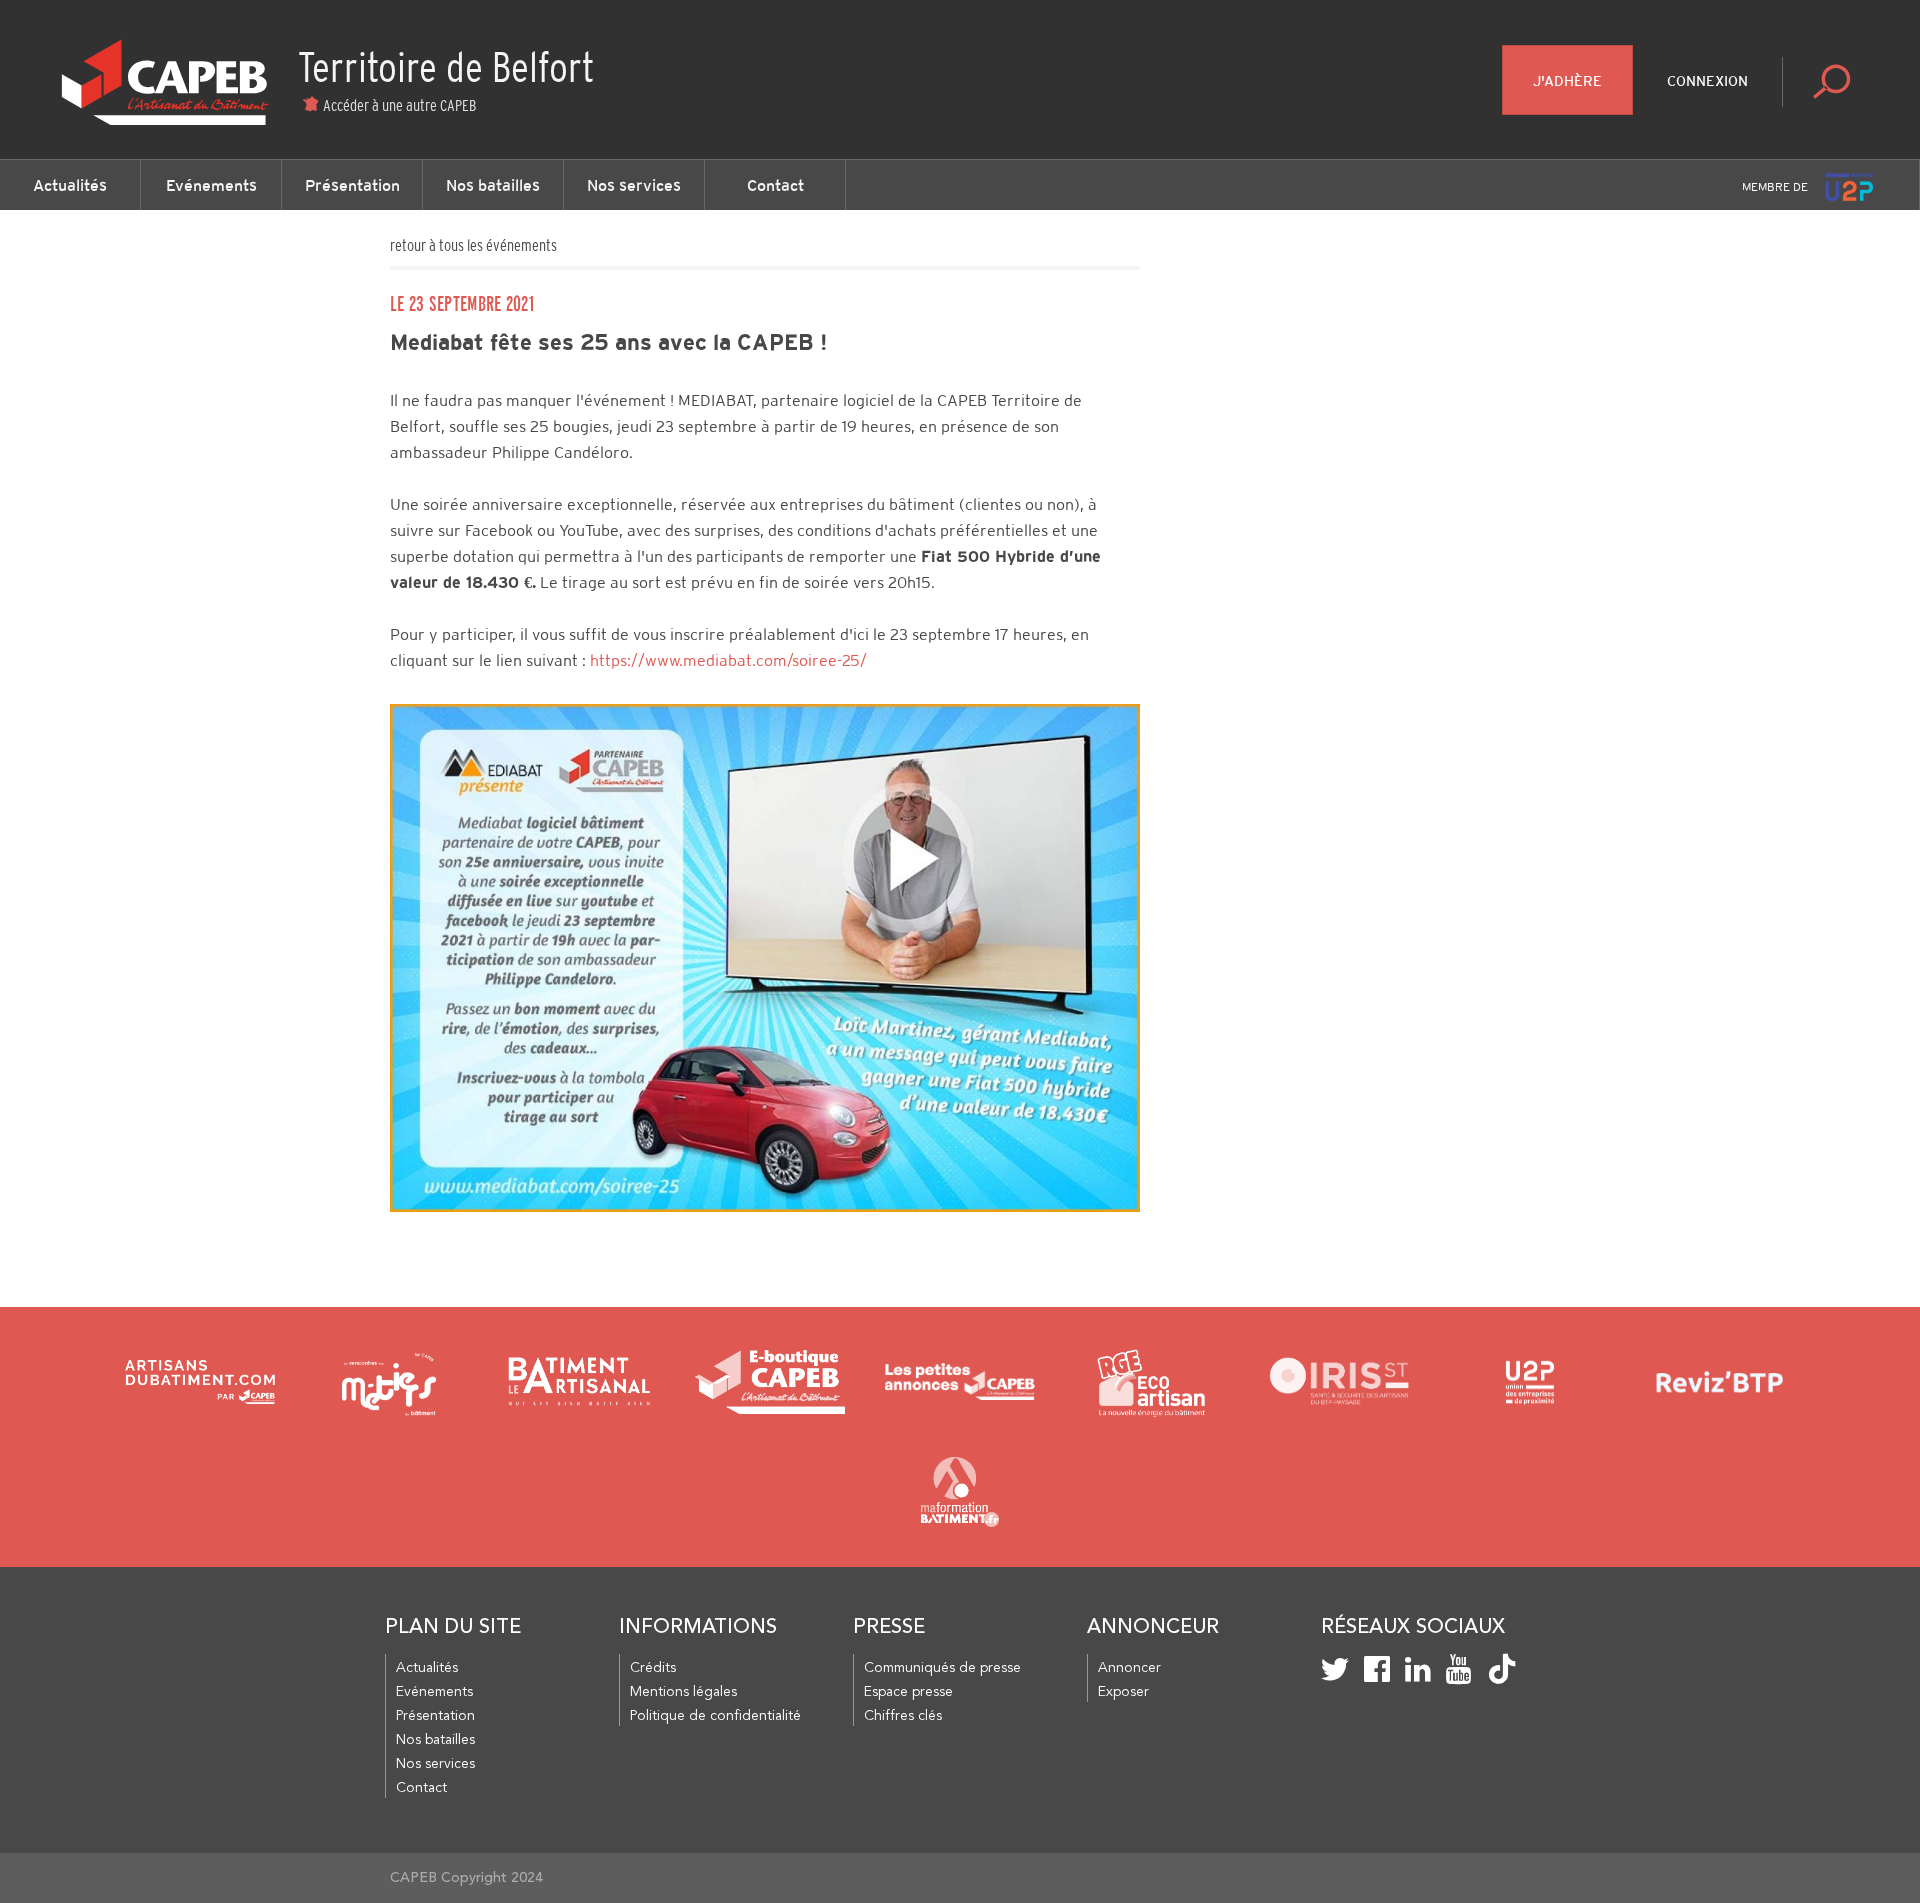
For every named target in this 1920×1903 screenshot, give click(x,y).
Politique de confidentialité (715, 1716)
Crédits (653, 1668)
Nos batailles (493, 185)
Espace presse (908, 1692)
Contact (775, 185)
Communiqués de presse (942, 1668)
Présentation (352, 185)
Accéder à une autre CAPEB (399, 105)
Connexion (1707, 81)
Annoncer (1129, 1668)
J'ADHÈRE (1567, 81)
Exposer (1123, 1692)
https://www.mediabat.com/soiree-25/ (728, 660)
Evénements (211, 185)
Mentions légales (683, 1692)
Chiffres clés (903, 1716)
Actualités (70, 185)
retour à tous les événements (473, 245)
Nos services (634, 185)
